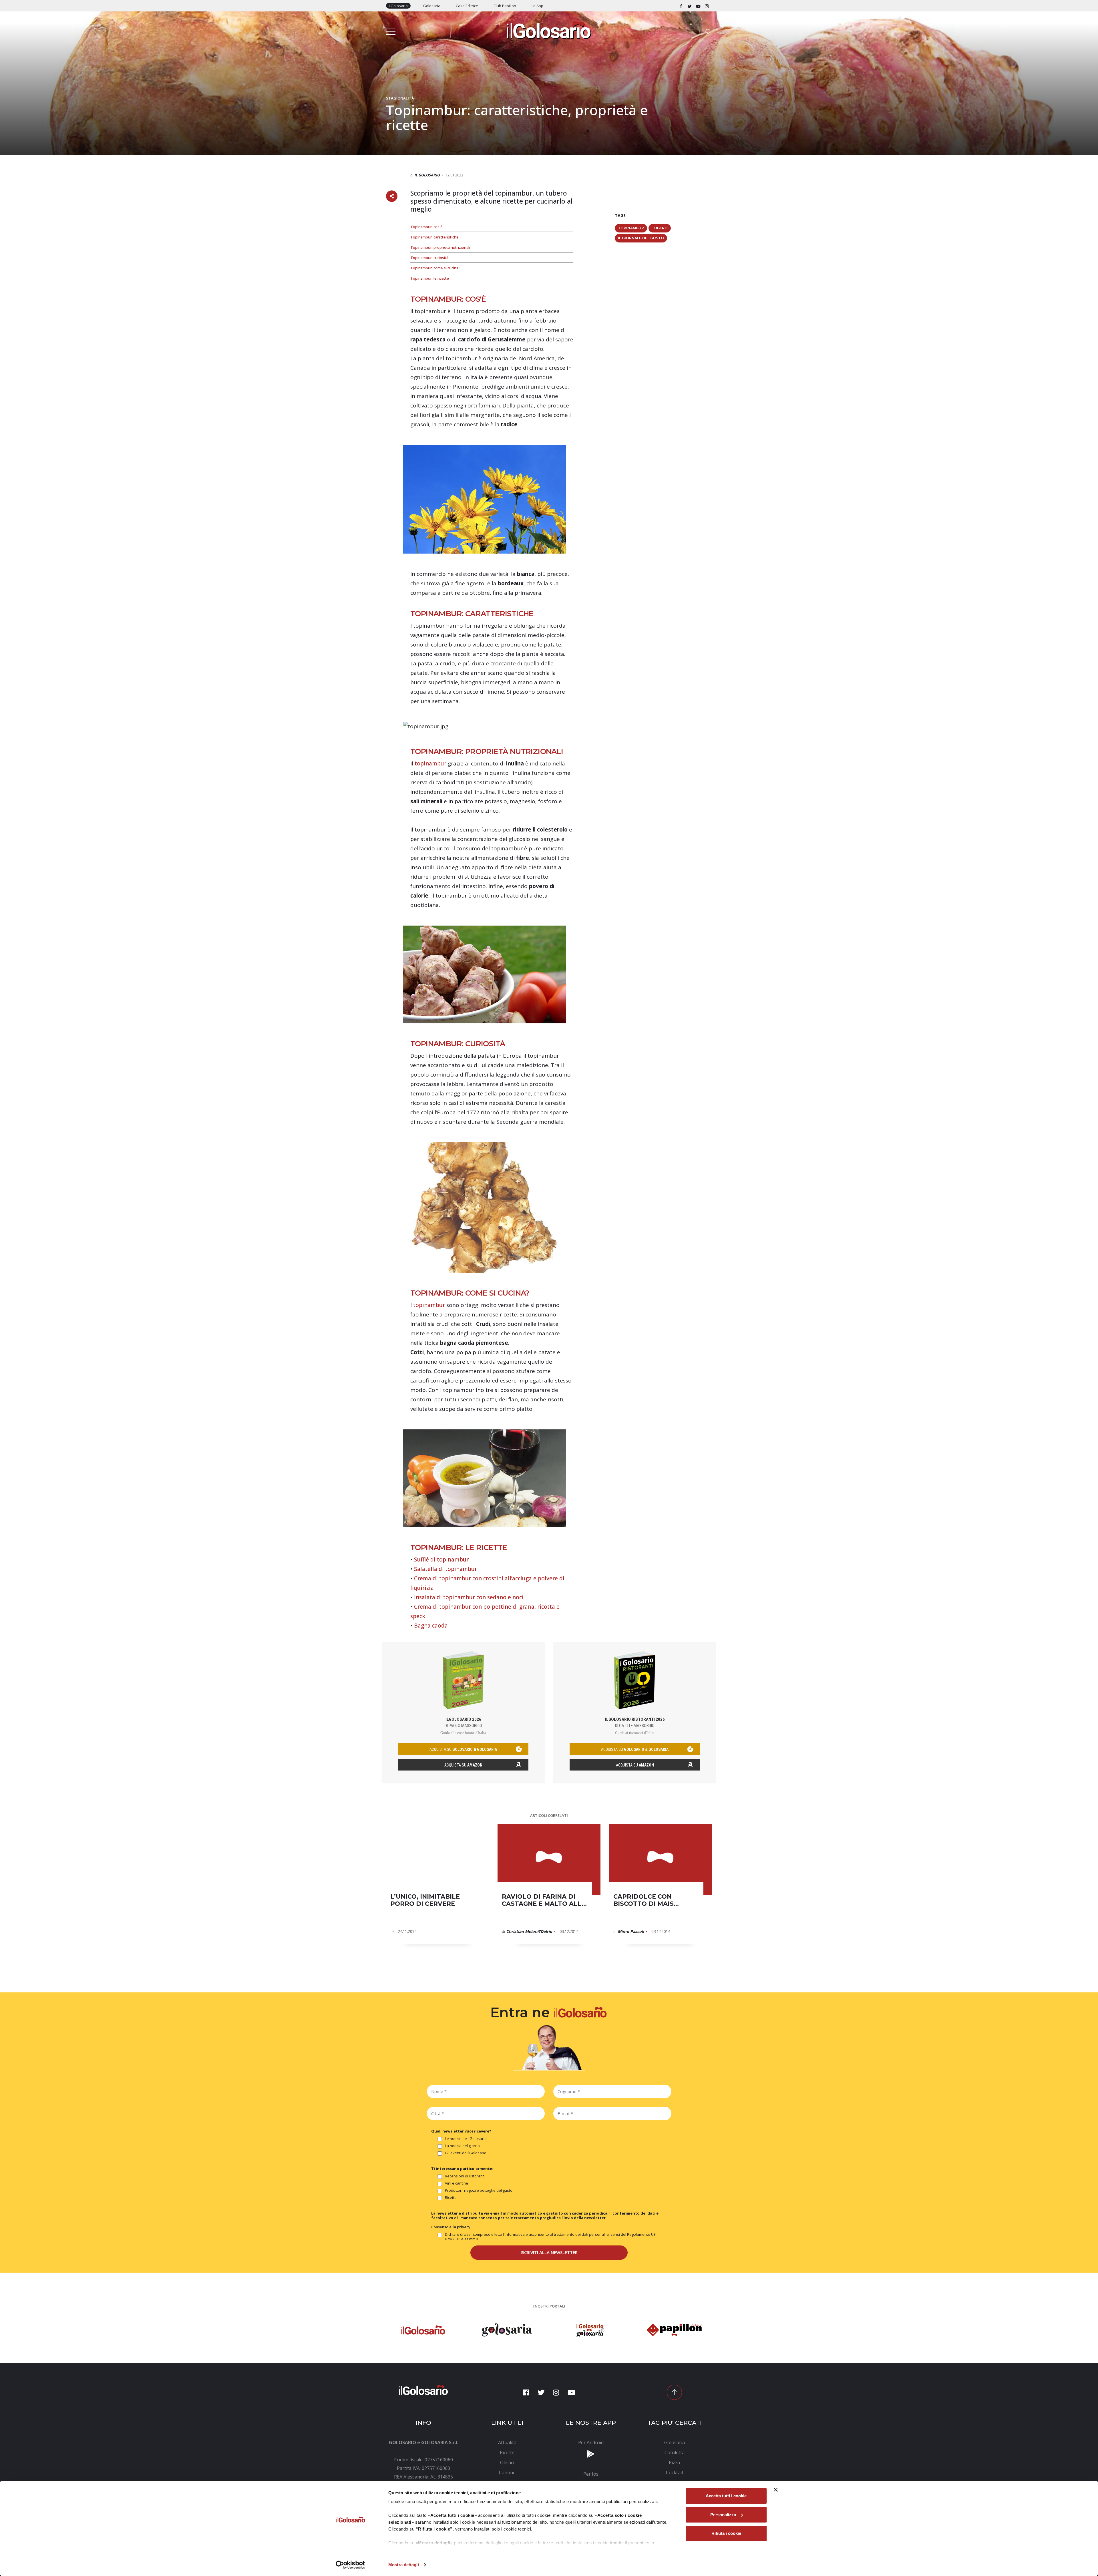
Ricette (451, 2198)
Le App (537, 6)
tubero (660, 228)
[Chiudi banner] (776, 2490)
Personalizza (723, 2515)
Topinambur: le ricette (430, 278)
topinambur (430, 763)
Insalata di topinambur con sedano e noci (469, 1597)
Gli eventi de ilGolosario (466, 2153)
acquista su (463, 1749)
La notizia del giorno (462, 2146)
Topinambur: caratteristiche (434, 237)
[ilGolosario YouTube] (698, 6)
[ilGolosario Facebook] (681, 6)
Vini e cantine (456, 2183)
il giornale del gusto (641, 238)
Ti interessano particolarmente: (462, 2169)
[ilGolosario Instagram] (707, 6)
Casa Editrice (467, 6)
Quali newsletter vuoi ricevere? (461, 2131)
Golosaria (432, 6)
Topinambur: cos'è (426, 227)
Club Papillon (505, 6)
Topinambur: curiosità (429, 258)
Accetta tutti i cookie (726, 2496)
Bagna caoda (431, 1626)
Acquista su (463, 1765)
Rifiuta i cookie (726, 2533)
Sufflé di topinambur (441, 1559)
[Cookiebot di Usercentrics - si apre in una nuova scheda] (350, 2565)
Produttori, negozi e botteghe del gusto (479, 2190)
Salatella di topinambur (445, 1569)
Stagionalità (400, 98)
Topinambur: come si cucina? (435, 268)
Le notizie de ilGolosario (466, 2139)
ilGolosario (398, 6)
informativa (515, 2234)
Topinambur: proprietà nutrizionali (440, 247)
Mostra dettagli (404, 2565)
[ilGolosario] (549, 29)
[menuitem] (507, 2442)
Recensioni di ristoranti (465, 2176)
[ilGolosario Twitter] (690, 6)
